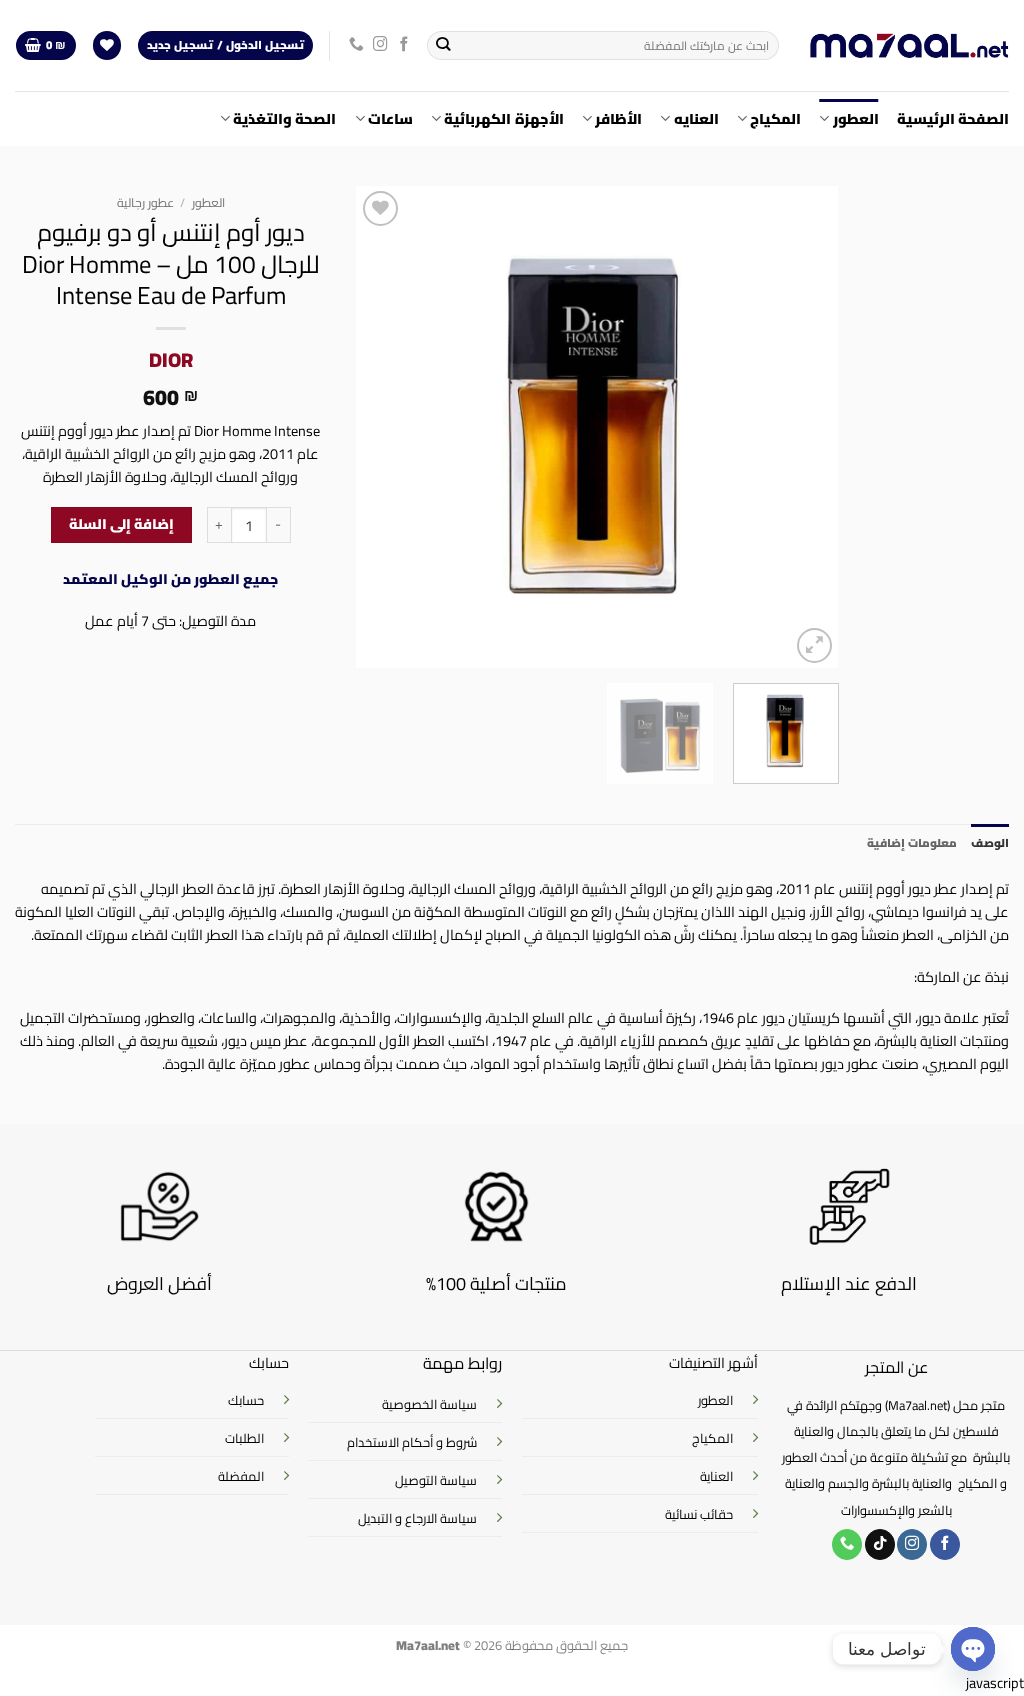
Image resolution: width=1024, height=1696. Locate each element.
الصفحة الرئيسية (953, 118)
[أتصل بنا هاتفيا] (356, 45)
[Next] (377, 427)
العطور (855, 118)
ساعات (390, 118)
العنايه (696, 118)
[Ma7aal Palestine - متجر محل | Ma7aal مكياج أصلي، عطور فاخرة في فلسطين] (909, 46)
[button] (45, 46)
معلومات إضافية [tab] (912, 843)
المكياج (775, 118)
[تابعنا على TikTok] (880, 1544)
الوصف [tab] (990, 843)
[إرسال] (443, 45)
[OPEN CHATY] (973, 1649)
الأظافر (618, 118)
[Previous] (804, 427)
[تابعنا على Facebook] (404, 45)
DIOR (171, 359)
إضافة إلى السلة (122, 524)
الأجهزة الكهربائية (503, 118)
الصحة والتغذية (284, 118)
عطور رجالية (145, 202)
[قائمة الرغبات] (107, 46)
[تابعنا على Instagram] (380, 45)
